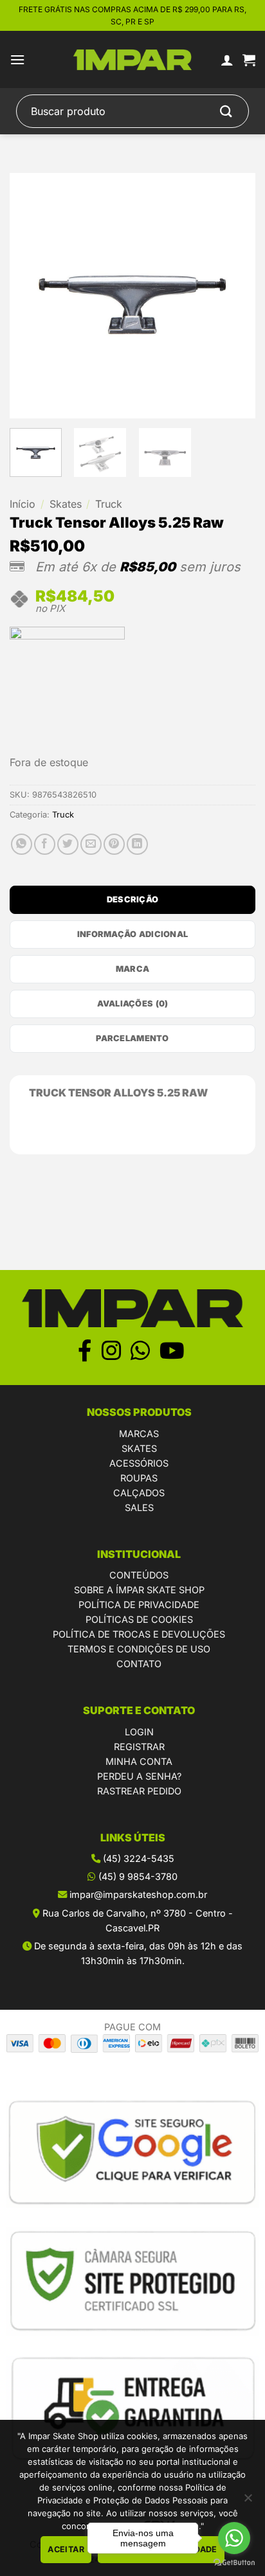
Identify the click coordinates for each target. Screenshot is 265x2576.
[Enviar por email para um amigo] (91, 844)
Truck (109, 504)
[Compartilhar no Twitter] (68, 844)
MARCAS (139, 1434)
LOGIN (139, 1732)
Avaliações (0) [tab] (133, 1004)
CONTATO (139, 1664)
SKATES (139, 1448)
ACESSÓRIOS (139, 1463)
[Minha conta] (227, 60)
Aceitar (66, 2549)
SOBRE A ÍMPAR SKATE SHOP (139, 1590)
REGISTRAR (139, 1747)
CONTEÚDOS (139, 1575)
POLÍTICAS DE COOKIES (139, 1619)
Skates (66, 504)
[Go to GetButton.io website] (234, 2563)
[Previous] (31, 296)
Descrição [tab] (132, 899)
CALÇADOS (139, 1493)
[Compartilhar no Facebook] (45, 844)
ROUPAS (139, 1478)
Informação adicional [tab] (132, 934)
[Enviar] (226, 112)
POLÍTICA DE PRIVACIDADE (139, 1605)
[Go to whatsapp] (234, 2538)
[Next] (234, 296)
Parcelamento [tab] (132, 1038)
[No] (248, 2501)
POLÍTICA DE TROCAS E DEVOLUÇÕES (139, 1634)
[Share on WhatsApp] (22, 844)
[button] (17, 59)
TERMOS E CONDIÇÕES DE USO (139, 1649)
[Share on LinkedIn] (137, 844)
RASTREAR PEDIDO (139, 1791)
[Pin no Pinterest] (114, 844)
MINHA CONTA (139, 1761)
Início (23, 504)
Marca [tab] (132, 969)
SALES (139, 1507)
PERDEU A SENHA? (139, 1776)
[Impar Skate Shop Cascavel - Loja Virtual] (133, 60)
